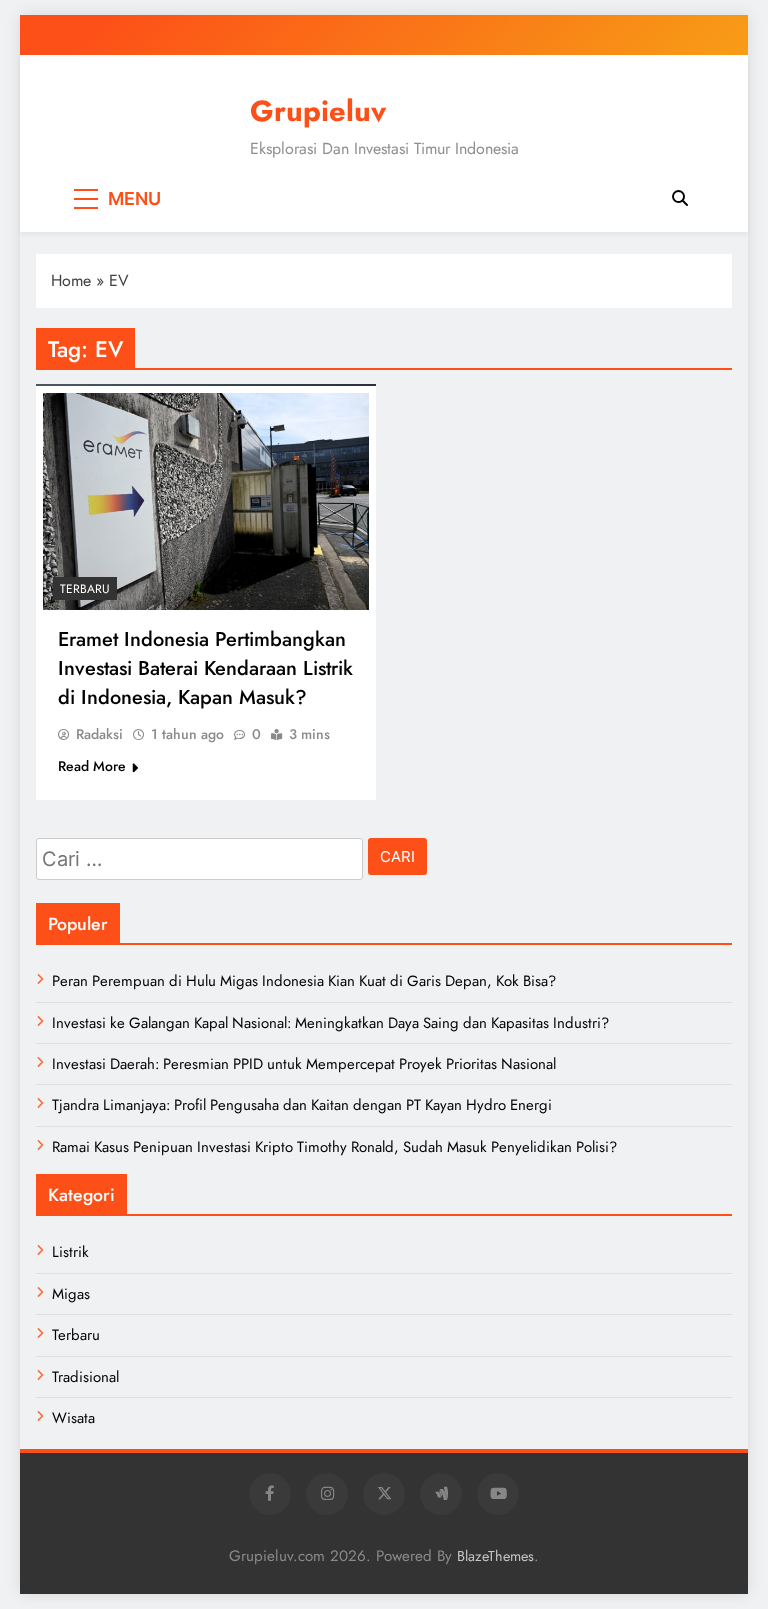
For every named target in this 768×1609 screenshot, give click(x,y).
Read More (92, 766)
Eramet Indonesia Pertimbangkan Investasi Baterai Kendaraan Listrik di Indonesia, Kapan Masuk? (205, 668)
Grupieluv (318, 111)
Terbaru (85, 589)
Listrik (70, 1252)
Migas (71, 1294)
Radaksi (99, 734)
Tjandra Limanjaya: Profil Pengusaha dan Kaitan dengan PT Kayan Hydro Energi (302, 1105)
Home (71, 280)
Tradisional (85, 1377)
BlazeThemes (495, 1556)
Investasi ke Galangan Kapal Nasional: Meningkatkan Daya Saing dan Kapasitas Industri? (330, 1023)
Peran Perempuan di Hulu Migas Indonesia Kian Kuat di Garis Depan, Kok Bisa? (304, 981)
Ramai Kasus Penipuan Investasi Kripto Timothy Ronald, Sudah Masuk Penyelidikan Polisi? (334, 1147)
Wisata (73, 1418)
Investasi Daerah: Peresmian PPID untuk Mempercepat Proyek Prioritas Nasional (304, 1064)
